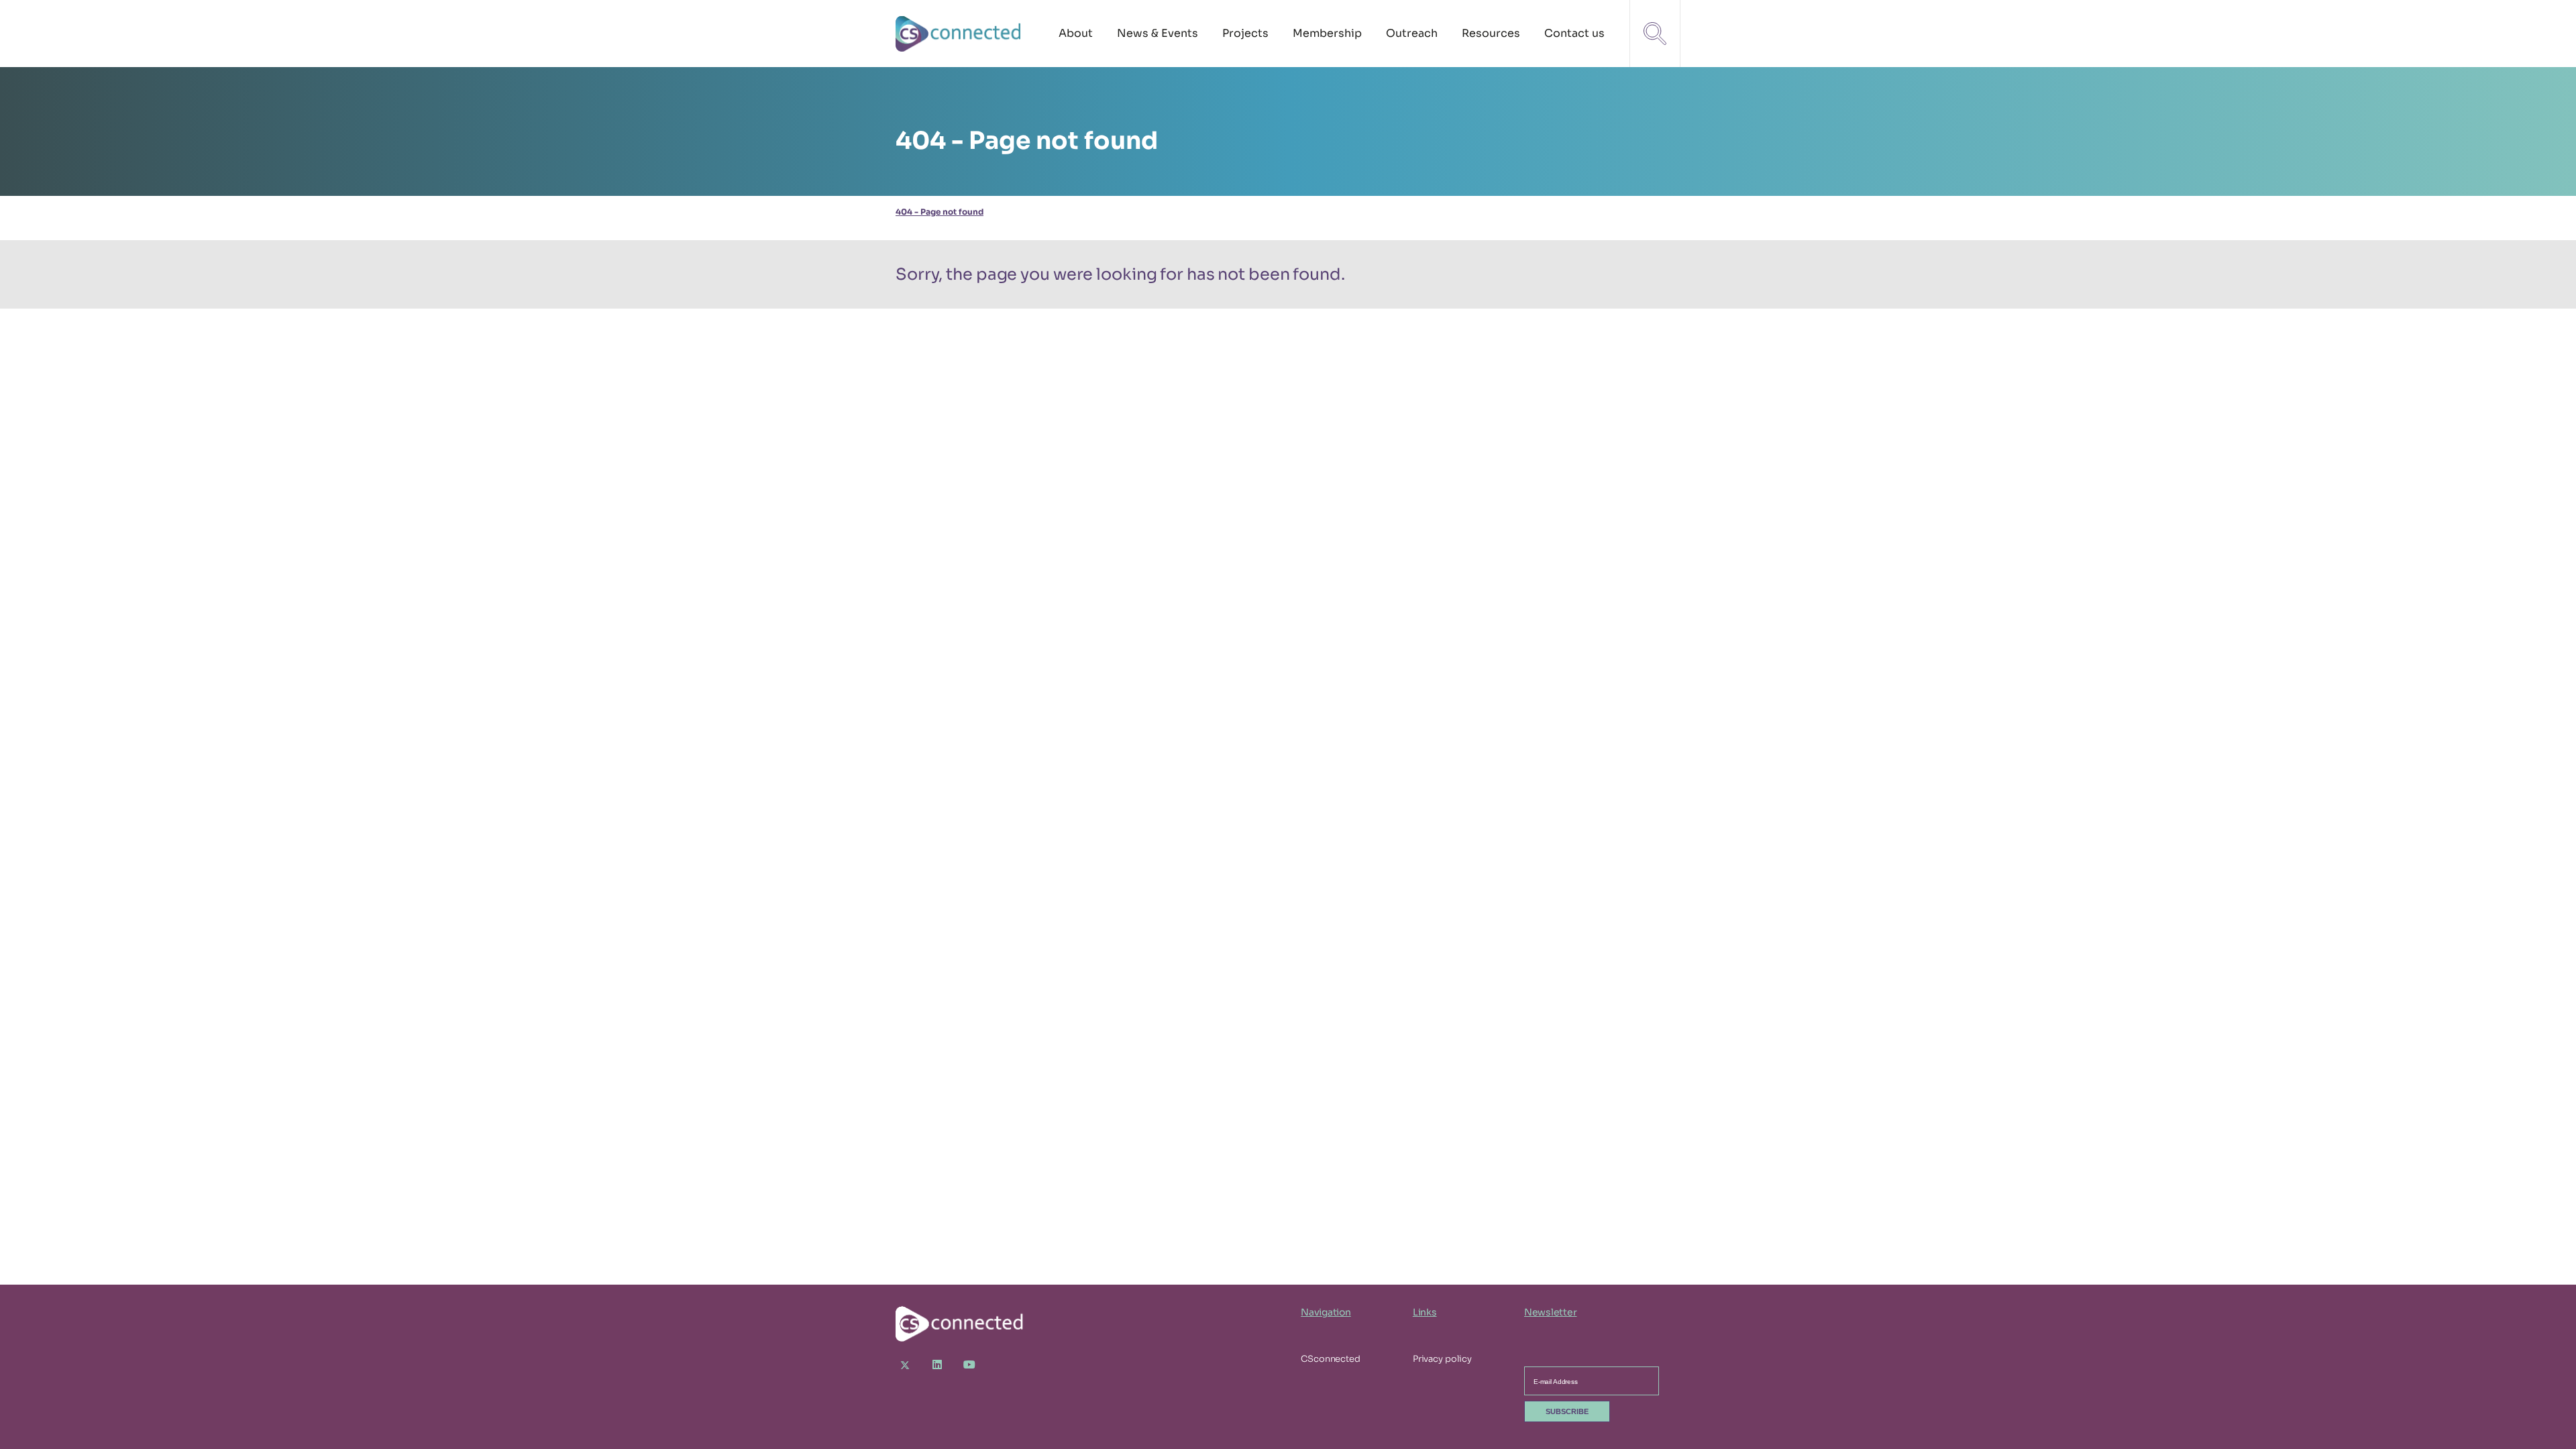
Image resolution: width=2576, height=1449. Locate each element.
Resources (1491, 33)
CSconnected (1331, 1359)
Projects (1245, 33)
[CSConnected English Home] (959, 34)
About (1076, 33)
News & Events (1158, 33)
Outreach (1412, 33)
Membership (1327, 33)
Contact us (1574, 33)
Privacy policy (1442, 1359)
